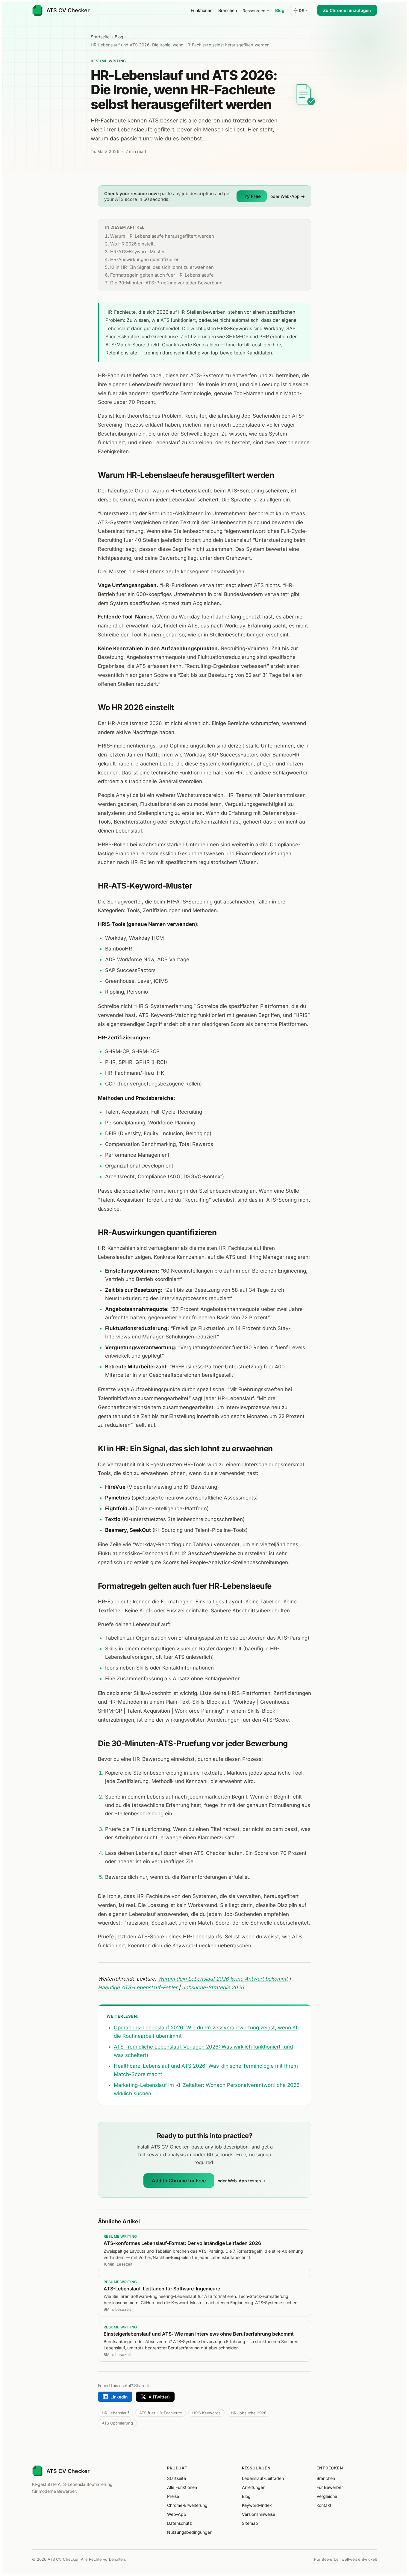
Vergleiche (327, 2496)
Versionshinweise (259, 2514)
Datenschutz (179, 2523)
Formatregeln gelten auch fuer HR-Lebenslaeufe (162, 275)
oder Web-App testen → (242, 2181)
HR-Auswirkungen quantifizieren (145, 259)
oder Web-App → (288, 196)
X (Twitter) (159, 2397)
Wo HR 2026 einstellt (132, 244)
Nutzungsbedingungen (190, 2532)
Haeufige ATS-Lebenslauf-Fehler (138, 1987)
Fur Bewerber (330, 2487)
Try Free (252, 196)
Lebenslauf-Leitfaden (263, 2478)
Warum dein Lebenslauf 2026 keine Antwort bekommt (223, 1979)
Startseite (100, 37)
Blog (280, 10)
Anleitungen (254, 2487)
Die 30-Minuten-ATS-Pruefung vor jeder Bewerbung (166, 283)
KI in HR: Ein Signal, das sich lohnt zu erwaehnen (162, 267)
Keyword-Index (257, 2505)
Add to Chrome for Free (179, 2181)
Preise (173, 2496)
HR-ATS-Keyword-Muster (138, 252)
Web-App (177, 2514)
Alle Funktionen (182, 2487)
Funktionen (202, 10)
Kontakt (324, 2505)
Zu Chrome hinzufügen (347, 10)
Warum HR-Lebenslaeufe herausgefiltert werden (162, 236)
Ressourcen (254, 11)
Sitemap (250, 2523)
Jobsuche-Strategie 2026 (213, 1987)
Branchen (228, 10)
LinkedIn (119, 2397)
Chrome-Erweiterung (187, 2505)
